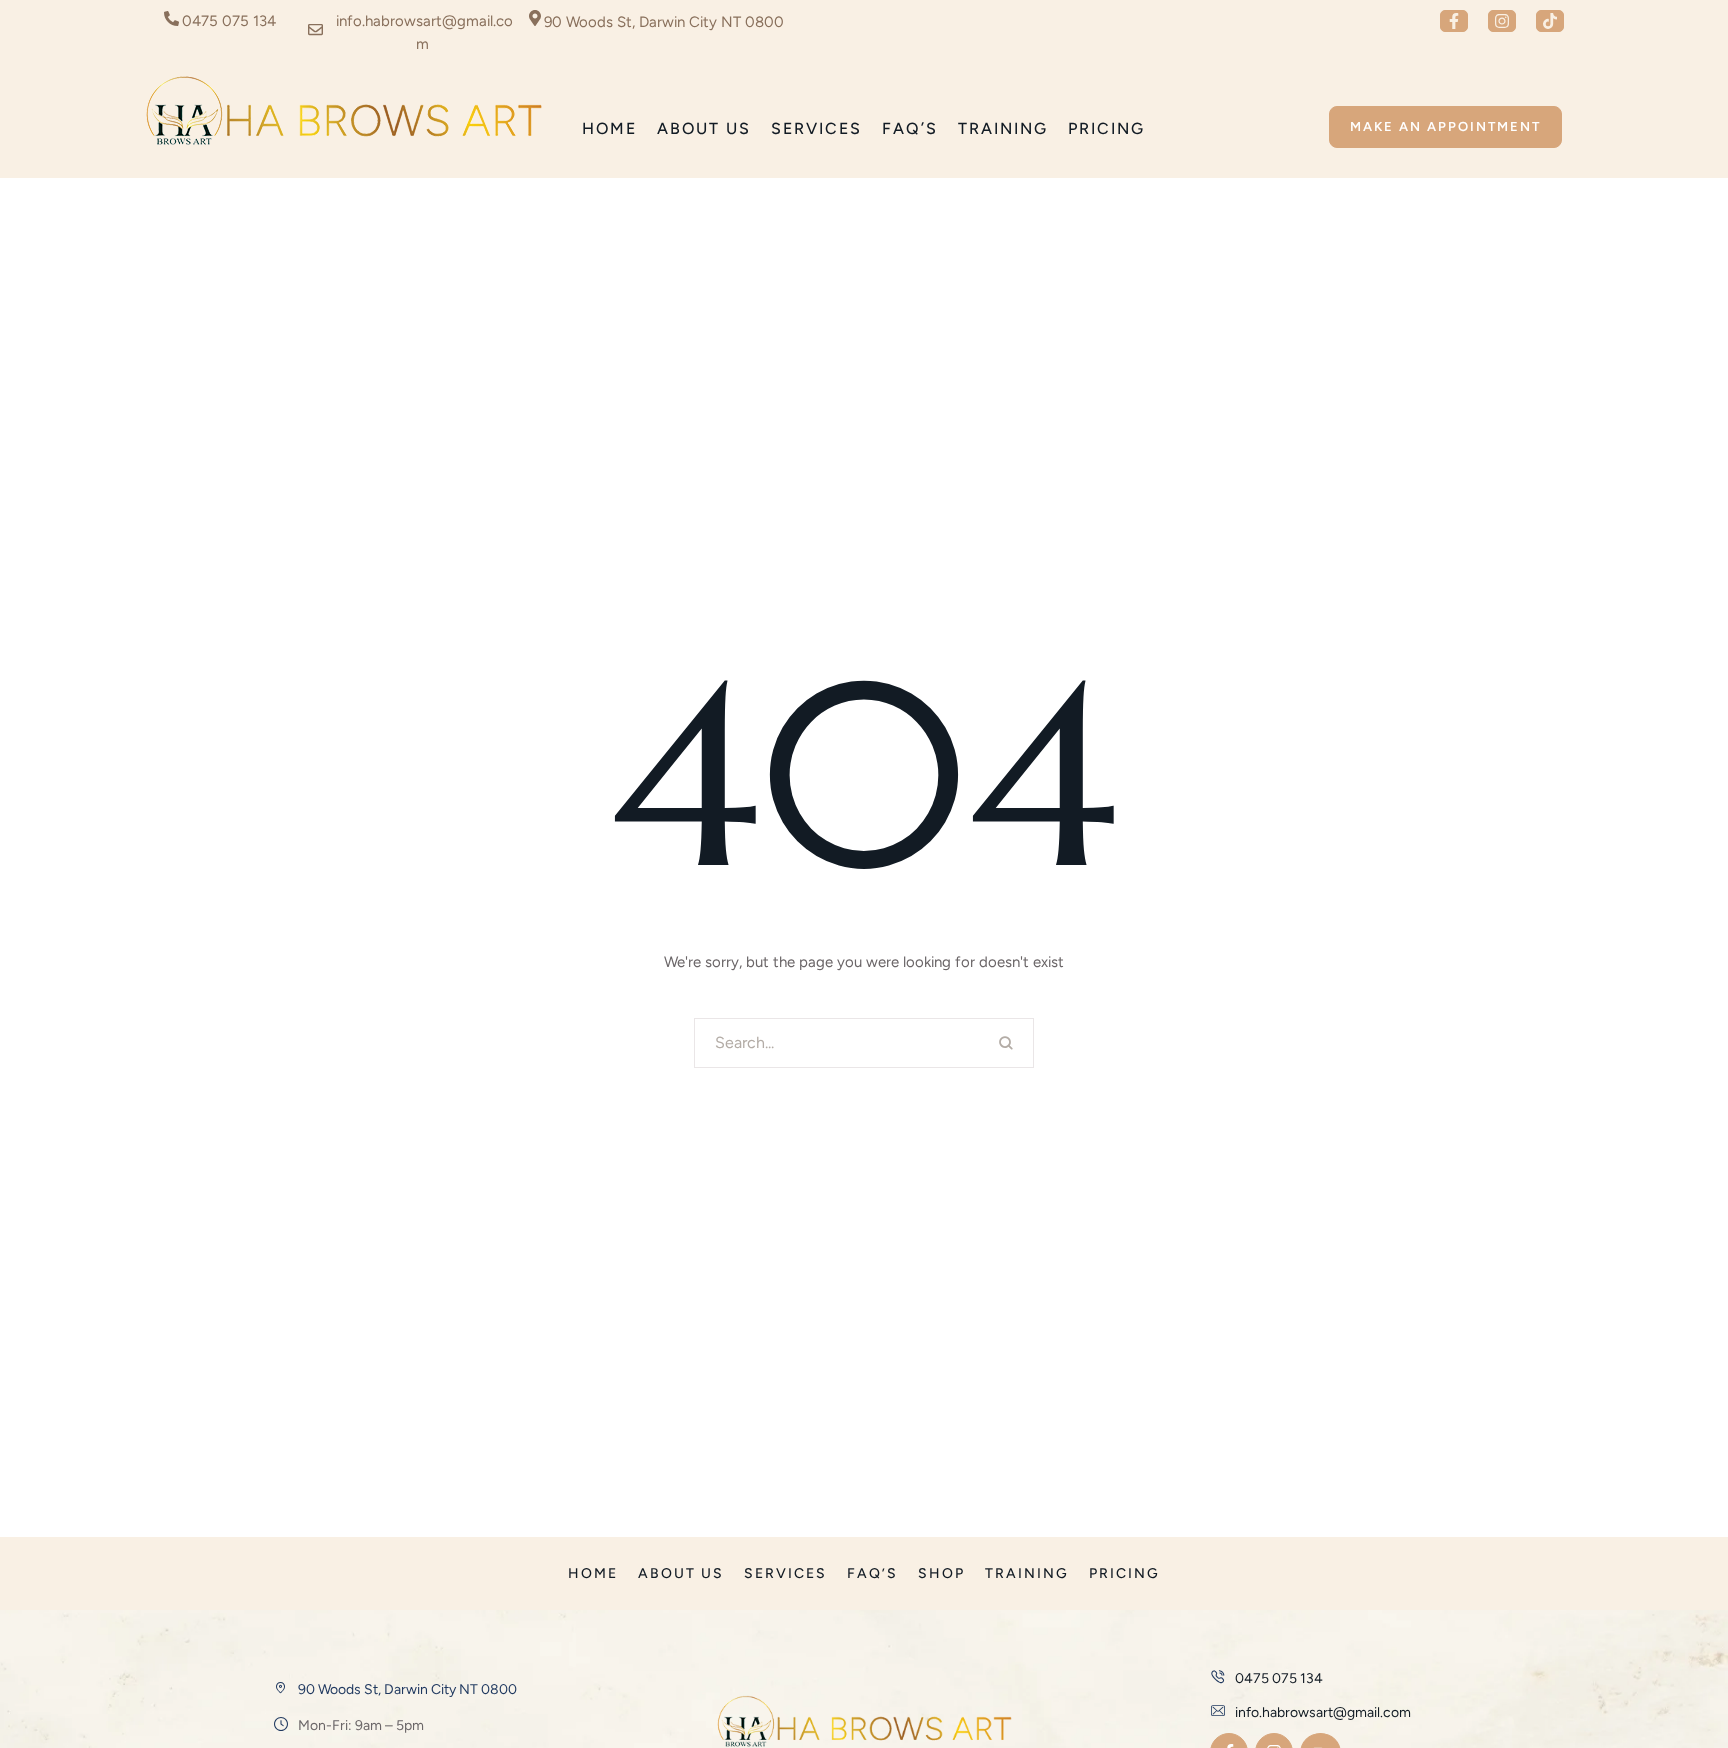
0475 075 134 (229, 21)
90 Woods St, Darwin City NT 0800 (407, 1689)
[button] (1454, 21)
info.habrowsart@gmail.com (1323, 1712)
